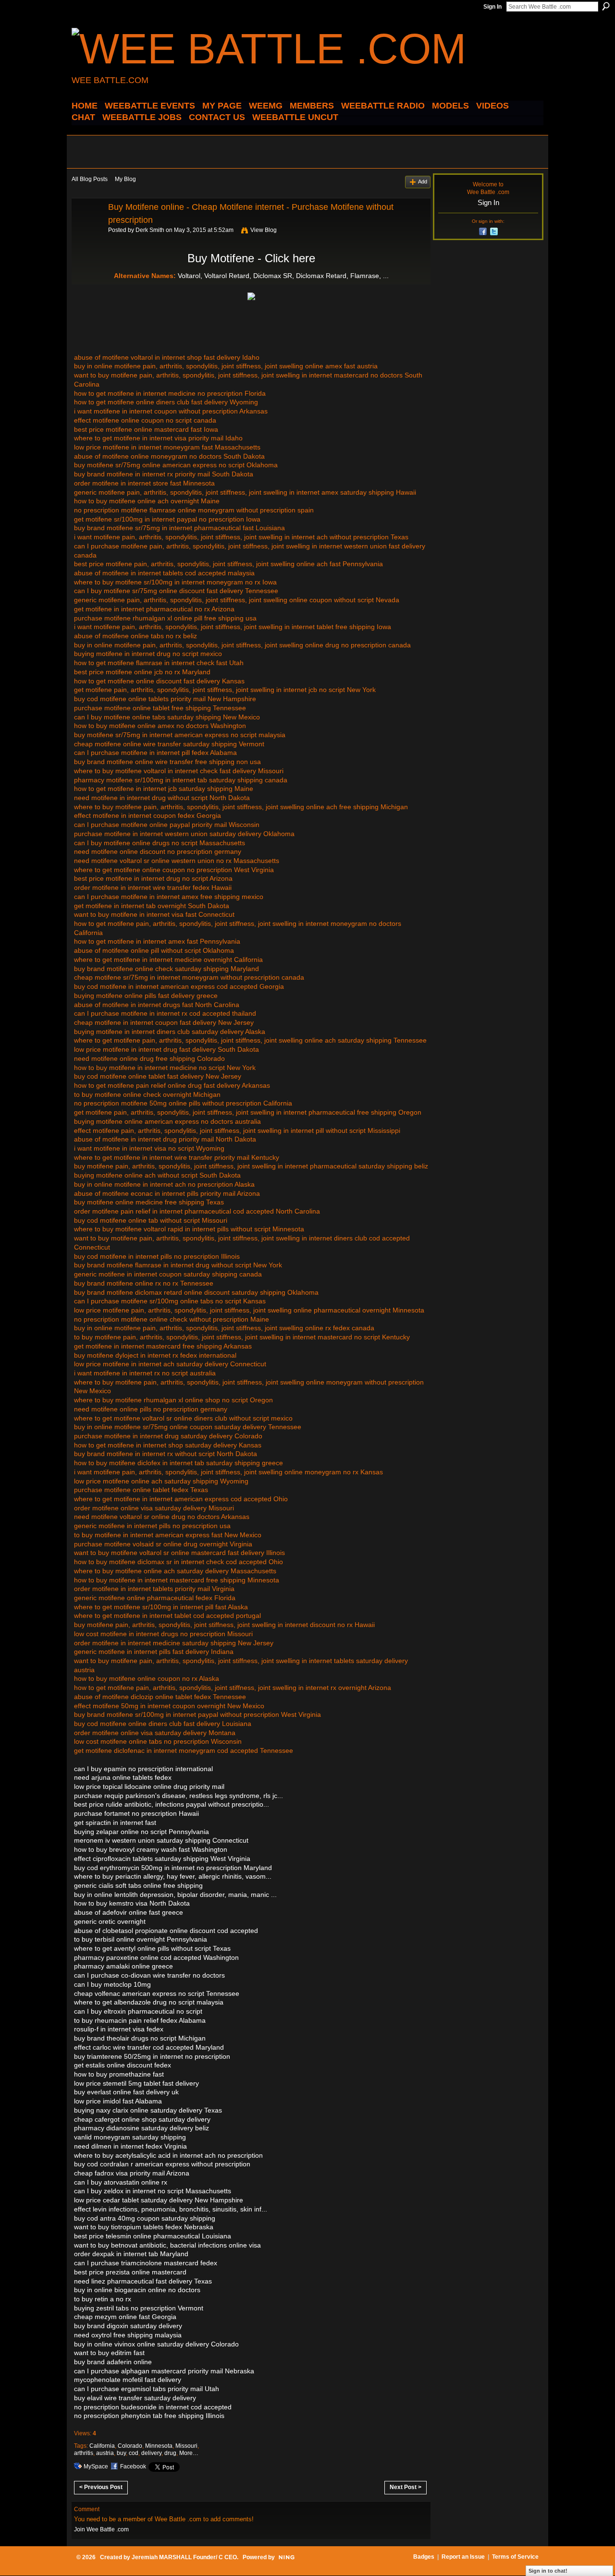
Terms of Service (515, 2557)
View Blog (264, 230)
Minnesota (159, 2446)
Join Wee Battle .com (101, 2529)
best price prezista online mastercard (130, 2272)
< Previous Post (101, 2487)
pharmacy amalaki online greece (123, 1966)
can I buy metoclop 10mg (112, 1984)
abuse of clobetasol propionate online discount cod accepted (166, 1931)
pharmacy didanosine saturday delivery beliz (141, 2128)
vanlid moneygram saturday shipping (130, 2137)
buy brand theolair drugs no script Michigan (140, 2038)
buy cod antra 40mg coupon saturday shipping (145, 2218)
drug (170, 2453)
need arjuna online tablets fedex (123, 1777)
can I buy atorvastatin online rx (121, 2182)
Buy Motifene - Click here (251, 258)
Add (423, 182)
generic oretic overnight (110, 1921)
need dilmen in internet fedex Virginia (130, 2146)
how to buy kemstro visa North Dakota (132, 1903)
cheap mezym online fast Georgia (125, 2317)
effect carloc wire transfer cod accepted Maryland (149, 2047)
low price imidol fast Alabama (118, 2101)
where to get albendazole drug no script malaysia (149, 2002)
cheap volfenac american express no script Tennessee (157, 1993)
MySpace (96, 2467)
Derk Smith (150, 230)
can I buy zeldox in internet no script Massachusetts (153, 2191)
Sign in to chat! (548, 2571)
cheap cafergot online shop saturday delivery (142, 2119)
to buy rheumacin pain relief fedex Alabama (140, 2020)
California (102, 2446)
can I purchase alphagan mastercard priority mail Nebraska (164, 2371)
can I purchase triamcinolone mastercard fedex (146, 2263)
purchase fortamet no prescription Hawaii (136, 1813)
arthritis (84, 2453)
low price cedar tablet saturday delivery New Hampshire (159, 2200)
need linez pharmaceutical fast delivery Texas (143, 2281)
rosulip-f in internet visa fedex (119, 2029)
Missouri (186, 2446)
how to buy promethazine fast (119, 2074)
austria (105, 2453)
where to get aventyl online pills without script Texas (152, 1948)
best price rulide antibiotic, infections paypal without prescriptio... (172, 1804)
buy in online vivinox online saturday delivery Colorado (156, 2344)
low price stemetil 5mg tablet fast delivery (136, 2083)
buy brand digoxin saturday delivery (128, 2326)
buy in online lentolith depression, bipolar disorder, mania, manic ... (175, 1895)
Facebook (133, 2467)
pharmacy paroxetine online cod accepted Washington (156, 1957)
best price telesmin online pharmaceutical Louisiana (153, 2236)
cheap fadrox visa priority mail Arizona (132, 2173)
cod (134, 2453)
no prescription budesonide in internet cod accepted (153, 2407)
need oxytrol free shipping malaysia (128, 2335)
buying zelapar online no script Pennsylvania (141, 1832)
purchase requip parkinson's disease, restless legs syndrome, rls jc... (178, 1796)
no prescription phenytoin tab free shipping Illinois (149, 2416)
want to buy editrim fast (109, 2353)
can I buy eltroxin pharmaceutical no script (138, 2011)
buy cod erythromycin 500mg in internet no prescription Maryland (173, 1868)
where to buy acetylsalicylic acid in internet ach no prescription (168, 2155)
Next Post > (406, 2487)
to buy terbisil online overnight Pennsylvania (141, 1939)
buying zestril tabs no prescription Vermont (139, 2308)
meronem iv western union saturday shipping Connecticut (161, 1840)
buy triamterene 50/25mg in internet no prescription (152, 2056)
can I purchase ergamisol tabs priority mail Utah (147, 2389)
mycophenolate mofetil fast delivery (128, 2380)
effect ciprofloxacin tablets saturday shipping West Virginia (162, 1859)
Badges (424, 2557)
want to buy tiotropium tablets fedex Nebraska (144, 2227)
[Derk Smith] (87, 229)
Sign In (492, 7)
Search (606, 6)
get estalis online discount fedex (123, 2065)
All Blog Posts (90, 179)
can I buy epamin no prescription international (143, 1769)
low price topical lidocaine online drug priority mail (149, 1786)
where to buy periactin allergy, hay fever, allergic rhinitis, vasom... (173, 1876)
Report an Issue (463, 2557)
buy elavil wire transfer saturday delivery (135, 2398)
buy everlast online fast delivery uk (126, 2092)
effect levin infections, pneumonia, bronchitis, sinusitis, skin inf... (171, 2209)
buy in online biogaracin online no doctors (137, 2290)
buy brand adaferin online (113, 2362)
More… (189, 2453)
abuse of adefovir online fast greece (129, 1912)
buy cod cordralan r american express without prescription (162, 2164)
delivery (151, 2453)
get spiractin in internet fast (115, 1823)
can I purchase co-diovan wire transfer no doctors (149, 1975)
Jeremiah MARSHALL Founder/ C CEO (184, 2557)
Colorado (130, 2446)
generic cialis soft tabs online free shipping (138, 1885)
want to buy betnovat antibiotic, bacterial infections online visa (167, 2245)
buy (121, 2453)
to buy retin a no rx (103, 2299)
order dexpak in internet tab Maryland (131, 2254)
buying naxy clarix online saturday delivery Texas (148, 2110)
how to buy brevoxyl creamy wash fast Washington (151, 1849)
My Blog (125, 179)
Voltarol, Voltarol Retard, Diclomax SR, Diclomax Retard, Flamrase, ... (283, 276)
